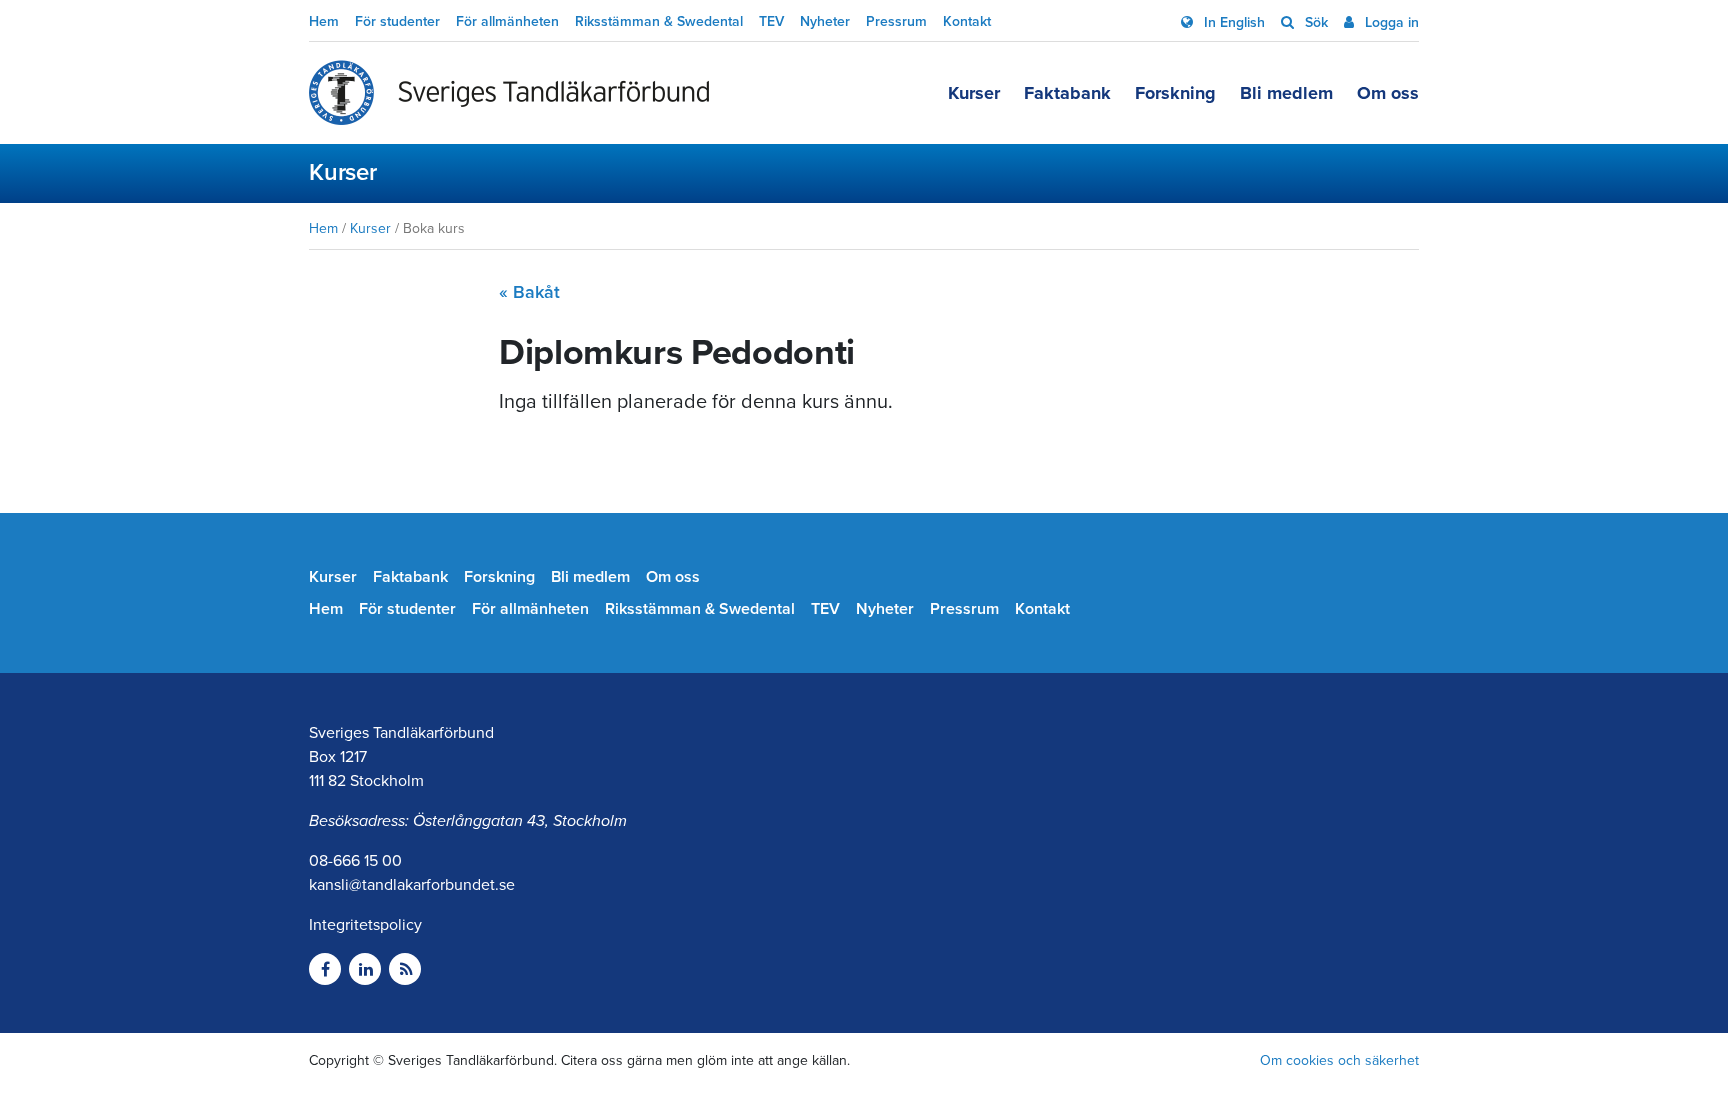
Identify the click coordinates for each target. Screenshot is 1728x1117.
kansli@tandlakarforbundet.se (412, 885)
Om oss (1388, 93)
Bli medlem (1286, 93)
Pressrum (896, 21)
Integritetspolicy (365, 925)
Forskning (1175, 93)
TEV (771, 21)
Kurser (974, 93)
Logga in (1390, 22)
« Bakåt (529, 292)
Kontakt (967, 21)
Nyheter (825, 21)
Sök (1314, 22)
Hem (324, 21)
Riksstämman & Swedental (659, 21)
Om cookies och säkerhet (1339, 1060)
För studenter (397, 21)
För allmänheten (507, 21)
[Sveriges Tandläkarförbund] (509, 93)
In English (1232, 22)
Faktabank (1067, 93)
